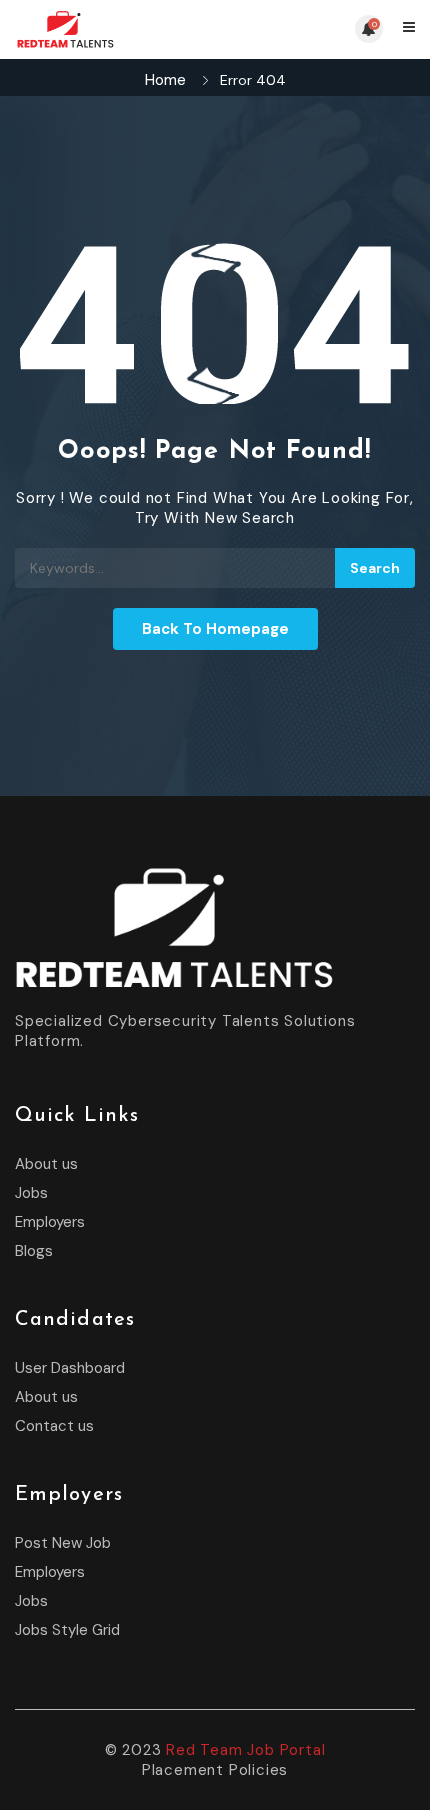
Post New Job (63, 1543)
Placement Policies (215, 1770)
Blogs (34, 1251)
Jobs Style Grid (67, 1630)
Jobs (31, 1193)
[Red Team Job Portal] (115, 29)
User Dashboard (70, 1368)
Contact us (54, 1426)
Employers (50, 1222)
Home (165, 80)
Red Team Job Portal (245, 1750)
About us (46, 1164)
